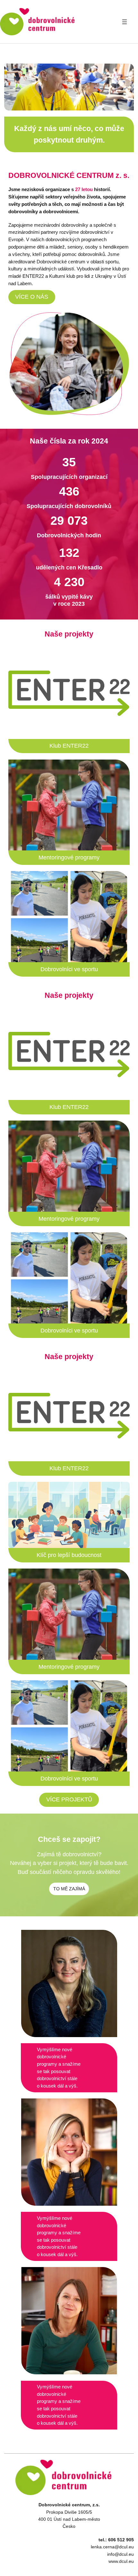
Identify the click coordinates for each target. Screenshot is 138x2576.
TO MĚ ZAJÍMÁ (69, 1889)
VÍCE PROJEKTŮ (69, 1799)
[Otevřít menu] (125, 22)
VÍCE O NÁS (32, 297)
